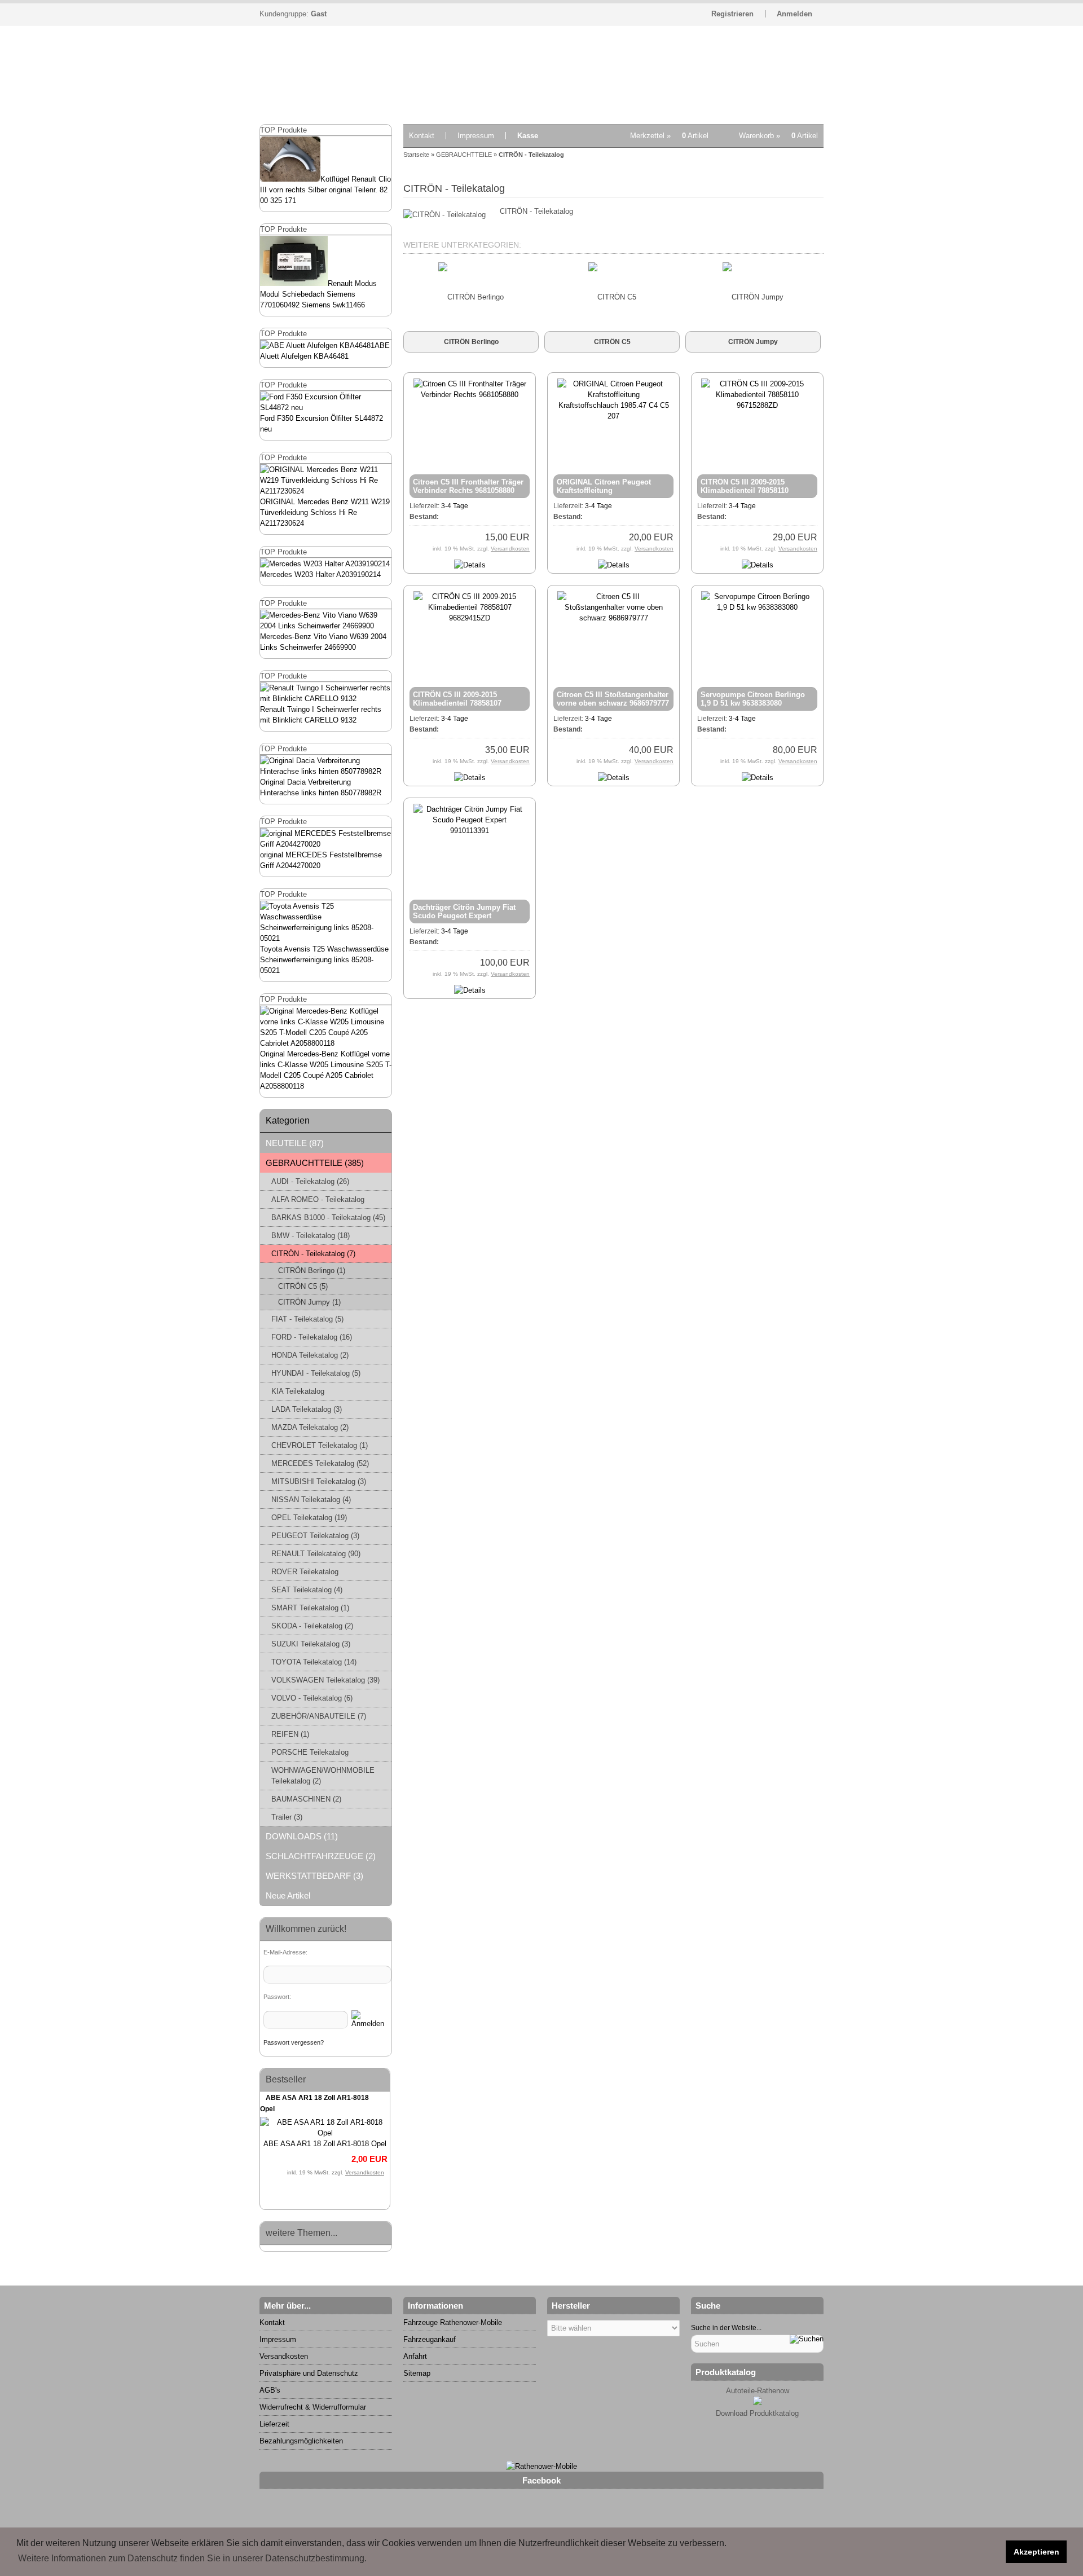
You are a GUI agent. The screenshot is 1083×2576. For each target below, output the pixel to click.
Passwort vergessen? (294, 2042)
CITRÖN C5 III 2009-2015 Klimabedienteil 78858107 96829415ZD (457, 703)
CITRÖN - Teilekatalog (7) (313, 1254)
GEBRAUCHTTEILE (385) (315, 1163)
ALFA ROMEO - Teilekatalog (318, 1199)
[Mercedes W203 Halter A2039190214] (325, 564)
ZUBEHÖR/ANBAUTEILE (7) (319, 1716)
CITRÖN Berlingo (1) (312, 1271)
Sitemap (417, 2373)
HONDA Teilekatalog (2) (310, 1355)
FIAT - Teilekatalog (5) (307, 1319)
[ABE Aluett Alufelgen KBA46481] (317, 345)
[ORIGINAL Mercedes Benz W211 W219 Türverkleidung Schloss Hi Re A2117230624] (326, 491)
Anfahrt (415, 2356)
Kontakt (422, 136)
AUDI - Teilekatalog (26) (310, 1181)
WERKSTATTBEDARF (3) (314, 1876)
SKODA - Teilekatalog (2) (312, 1626)
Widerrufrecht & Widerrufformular (313, 2407)
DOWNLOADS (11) (302, 1836)
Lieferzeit (274, 2424)
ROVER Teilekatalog (305, 1572)
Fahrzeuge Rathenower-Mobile (453, 2322)
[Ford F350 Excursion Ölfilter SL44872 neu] (326, 408)
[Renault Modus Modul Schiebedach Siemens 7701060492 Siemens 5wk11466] (294, 283)
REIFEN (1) (290, 1734)
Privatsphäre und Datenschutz (309, 2373)
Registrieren (732, 14)
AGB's (270, 2390)
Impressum (476, 136)
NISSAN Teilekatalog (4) (311, 1500)
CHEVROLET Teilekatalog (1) (320, 1445)
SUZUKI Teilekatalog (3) (311, 1644)
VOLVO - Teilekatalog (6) (312, 1698)
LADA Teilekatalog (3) (307, 1409)
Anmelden (794, 14)
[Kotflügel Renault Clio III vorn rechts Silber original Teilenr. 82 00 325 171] (290, 179)
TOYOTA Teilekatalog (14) (314, 1662)
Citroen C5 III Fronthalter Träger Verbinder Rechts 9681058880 (468, 486)
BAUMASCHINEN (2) (306, 1799)
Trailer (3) (287, 1817)
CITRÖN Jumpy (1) (309, 1302)
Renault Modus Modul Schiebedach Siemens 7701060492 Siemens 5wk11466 (318, 294)
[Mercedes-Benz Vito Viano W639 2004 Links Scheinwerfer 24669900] (326, 626)
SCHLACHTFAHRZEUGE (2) (321, 1856)
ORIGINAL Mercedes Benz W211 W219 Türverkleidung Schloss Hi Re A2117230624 (325, 512)
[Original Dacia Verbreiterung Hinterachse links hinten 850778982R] (326, 771)
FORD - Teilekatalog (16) (312, 1337)
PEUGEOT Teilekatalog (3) (315, 1536)
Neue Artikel (288, 1895)
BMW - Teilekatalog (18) (311, 1236)
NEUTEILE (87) (295, 1143)
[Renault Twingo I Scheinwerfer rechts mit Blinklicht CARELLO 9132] (326, 699)
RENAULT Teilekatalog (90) (316, 1554)
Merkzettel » (669, 136)
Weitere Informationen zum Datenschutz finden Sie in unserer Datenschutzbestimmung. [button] (192, 2558)
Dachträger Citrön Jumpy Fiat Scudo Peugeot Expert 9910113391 (464, 916)
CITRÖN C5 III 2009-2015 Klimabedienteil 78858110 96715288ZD (745, 490)
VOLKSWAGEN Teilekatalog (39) (325, 1680)
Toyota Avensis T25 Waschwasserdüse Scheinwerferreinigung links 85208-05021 (324, 960)
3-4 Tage (455, 506)
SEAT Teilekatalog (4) (307, 1590)
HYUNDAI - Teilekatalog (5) (316, 1373)
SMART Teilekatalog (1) (310, 1608)
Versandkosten (365, 2172)
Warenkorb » (778, 136)
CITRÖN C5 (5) (303, 1286)
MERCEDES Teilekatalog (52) (320, 1463)
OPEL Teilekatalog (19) (309, 1518)
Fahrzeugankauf (430, 2339)
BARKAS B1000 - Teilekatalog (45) (328, 1217)
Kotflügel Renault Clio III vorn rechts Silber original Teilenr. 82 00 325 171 (325, 190)
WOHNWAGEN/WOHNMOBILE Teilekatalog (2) (323, 1776)
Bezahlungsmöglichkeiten (301, 2441)
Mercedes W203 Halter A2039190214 (320, 574)
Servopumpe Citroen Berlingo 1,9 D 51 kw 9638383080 (753, 699)
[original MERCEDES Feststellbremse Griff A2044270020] (326, 844)
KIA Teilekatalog (298, 1391)
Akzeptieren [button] (1036, 2552)
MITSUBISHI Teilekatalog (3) (319, 1481)
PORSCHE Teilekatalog (310, 1752)
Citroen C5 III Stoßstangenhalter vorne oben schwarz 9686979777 (613, 699)
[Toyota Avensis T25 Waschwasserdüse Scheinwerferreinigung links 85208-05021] (326, 938)
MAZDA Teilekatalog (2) (310, 1427)
